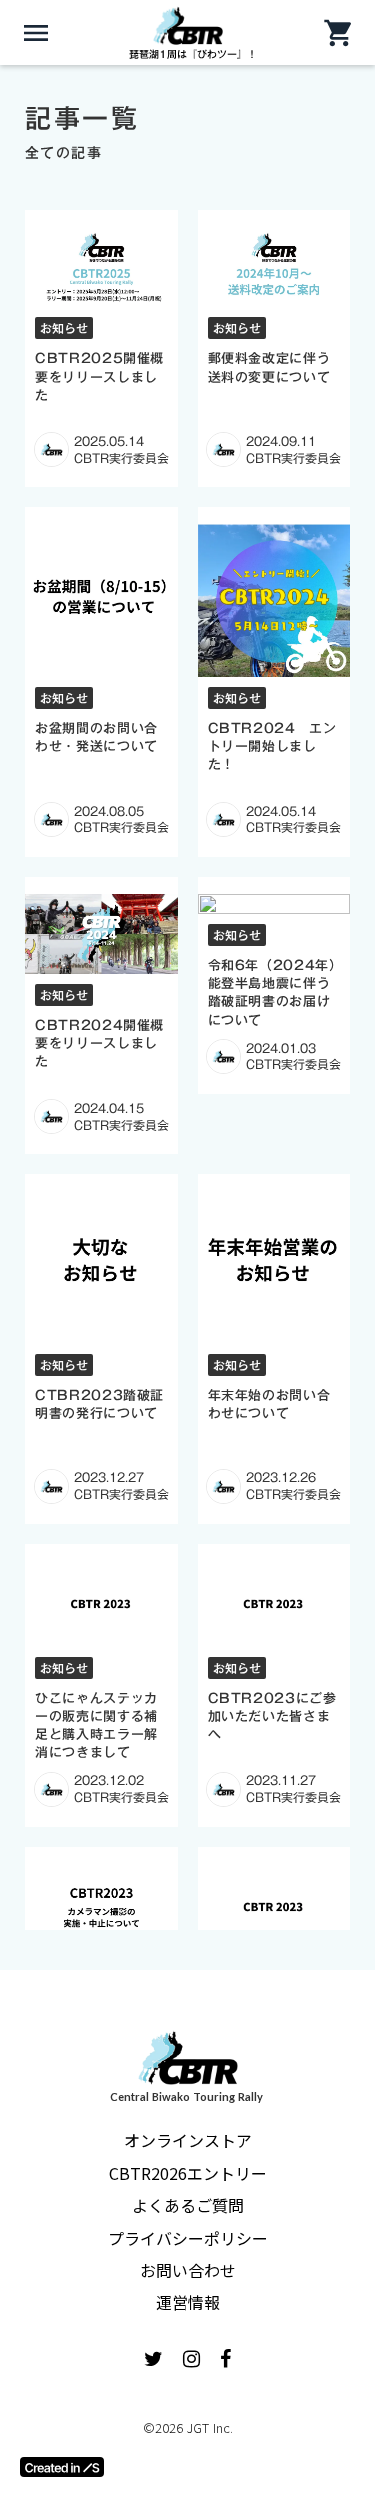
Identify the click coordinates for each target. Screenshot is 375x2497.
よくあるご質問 (188, 2205)
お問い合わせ (188, 2270)
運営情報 (188, 2302)
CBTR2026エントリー (188, 2173)
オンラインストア (188, 2140)
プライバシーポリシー (188, 2238)
